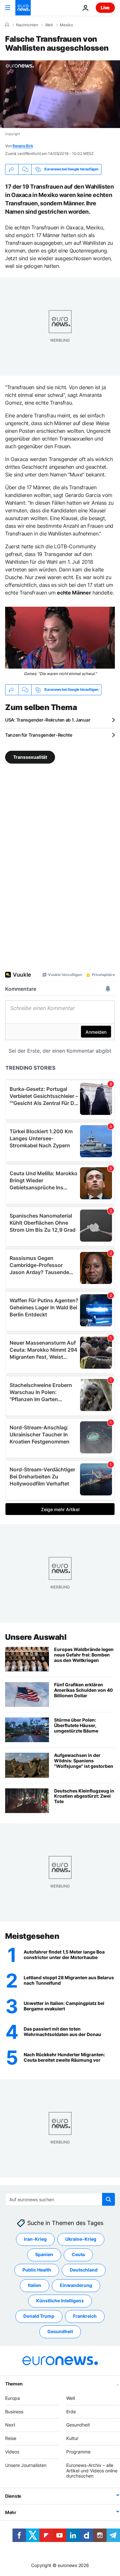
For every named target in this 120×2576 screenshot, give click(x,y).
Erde (71, 2411)
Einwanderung (76, 2285)
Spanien (44, 2254)
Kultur (72, 2438)
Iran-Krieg (35, 2239)
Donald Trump (39, 2316)
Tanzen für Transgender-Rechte (39, 735)
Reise (11, 2438)
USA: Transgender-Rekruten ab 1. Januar (48, 720)
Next (10, 2425)
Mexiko (66, 25)
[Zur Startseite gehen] (23, 8)
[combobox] (60, 2199)
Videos (12, 2451)
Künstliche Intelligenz (60, 2301)
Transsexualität (30, 757)
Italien (35, 2285)
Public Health (37, 2270)
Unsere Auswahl (36, 1637)
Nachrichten (27, 25)
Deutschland (84, 2270)
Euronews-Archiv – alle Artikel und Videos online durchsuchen (92, 2470)
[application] (60, 94)
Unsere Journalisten (26, 2465)
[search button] (108, 2199)
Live (105, 8)
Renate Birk (23, 146)
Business (14, 2411)
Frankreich (85, 2316)
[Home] (7, 25)
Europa (12, 2398)
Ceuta (78, 2254)
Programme (78, 2451)
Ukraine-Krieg (81, 2239)
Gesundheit (60, 2331)
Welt (49, 25)
